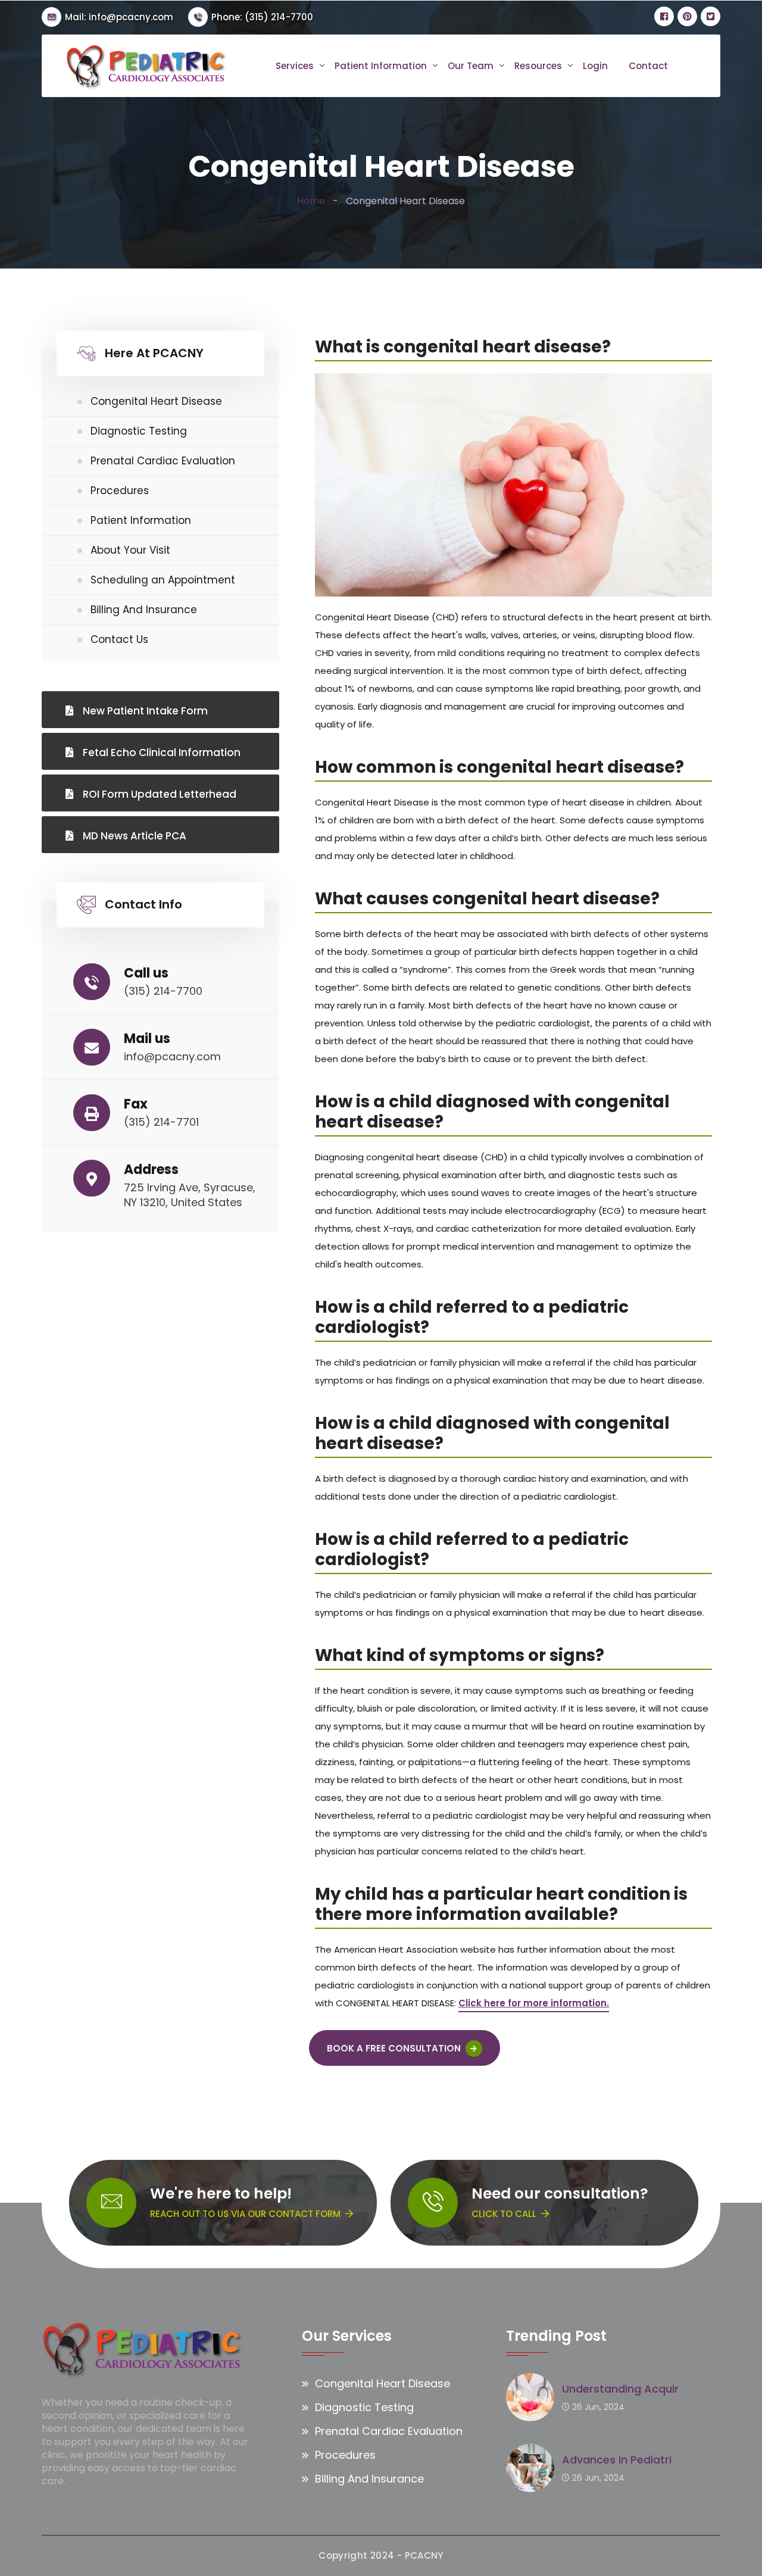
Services (295, 66)
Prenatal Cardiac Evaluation (163, 461)
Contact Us (119, 639)
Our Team (471, 66)
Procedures (120, 491)
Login (595, 66)
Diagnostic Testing (139, 431)
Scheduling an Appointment (163, 580)
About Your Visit (130, 550)
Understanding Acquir (620, 2389)
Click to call (504, 2214)
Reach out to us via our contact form (245, 2214)
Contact (648, 66)
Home (311, 201)
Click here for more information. (534, 2003)
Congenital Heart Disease (156, 401)
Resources (538, 66)
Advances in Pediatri (617, 2460)
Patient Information (381, 66)
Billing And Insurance (144, 610)
